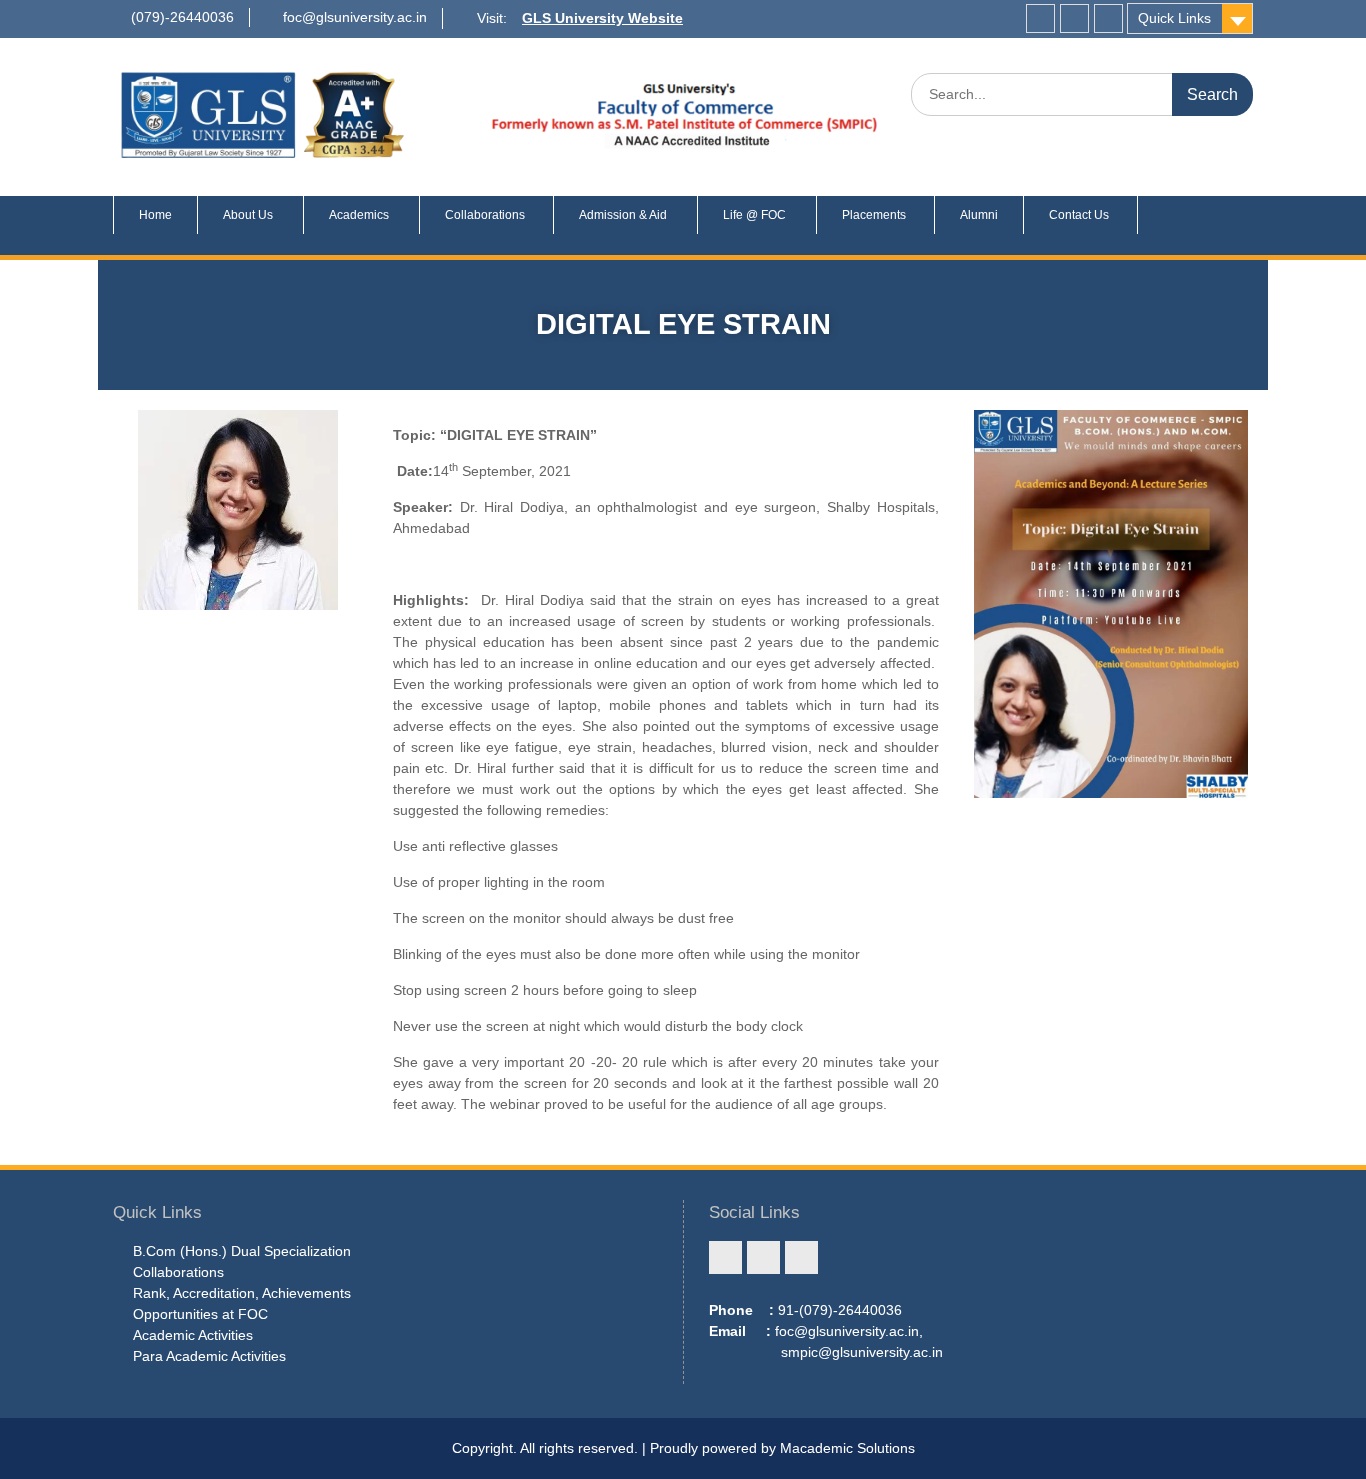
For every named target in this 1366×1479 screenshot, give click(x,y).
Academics (359, 215)
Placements (875, 215)
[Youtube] (1108, 18)
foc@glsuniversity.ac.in (355, 17)
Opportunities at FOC (200, 1314)
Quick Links (1174, 18)
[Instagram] (1074, 18)
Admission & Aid (623, 215)
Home (155, 215)
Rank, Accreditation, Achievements (242, 1293)
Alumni (979, 215)
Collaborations (486, 215)
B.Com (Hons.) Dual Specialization (242, 1251)
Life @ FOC (754, 215)
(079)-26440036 (182, 17)
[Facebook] (1040, 18)
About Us (248, 215)
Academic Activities (193, 1335)
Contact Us (1080, 215)
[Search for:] (1082, 94)
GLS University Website (602, 18)
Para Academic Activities (209, 1356)
